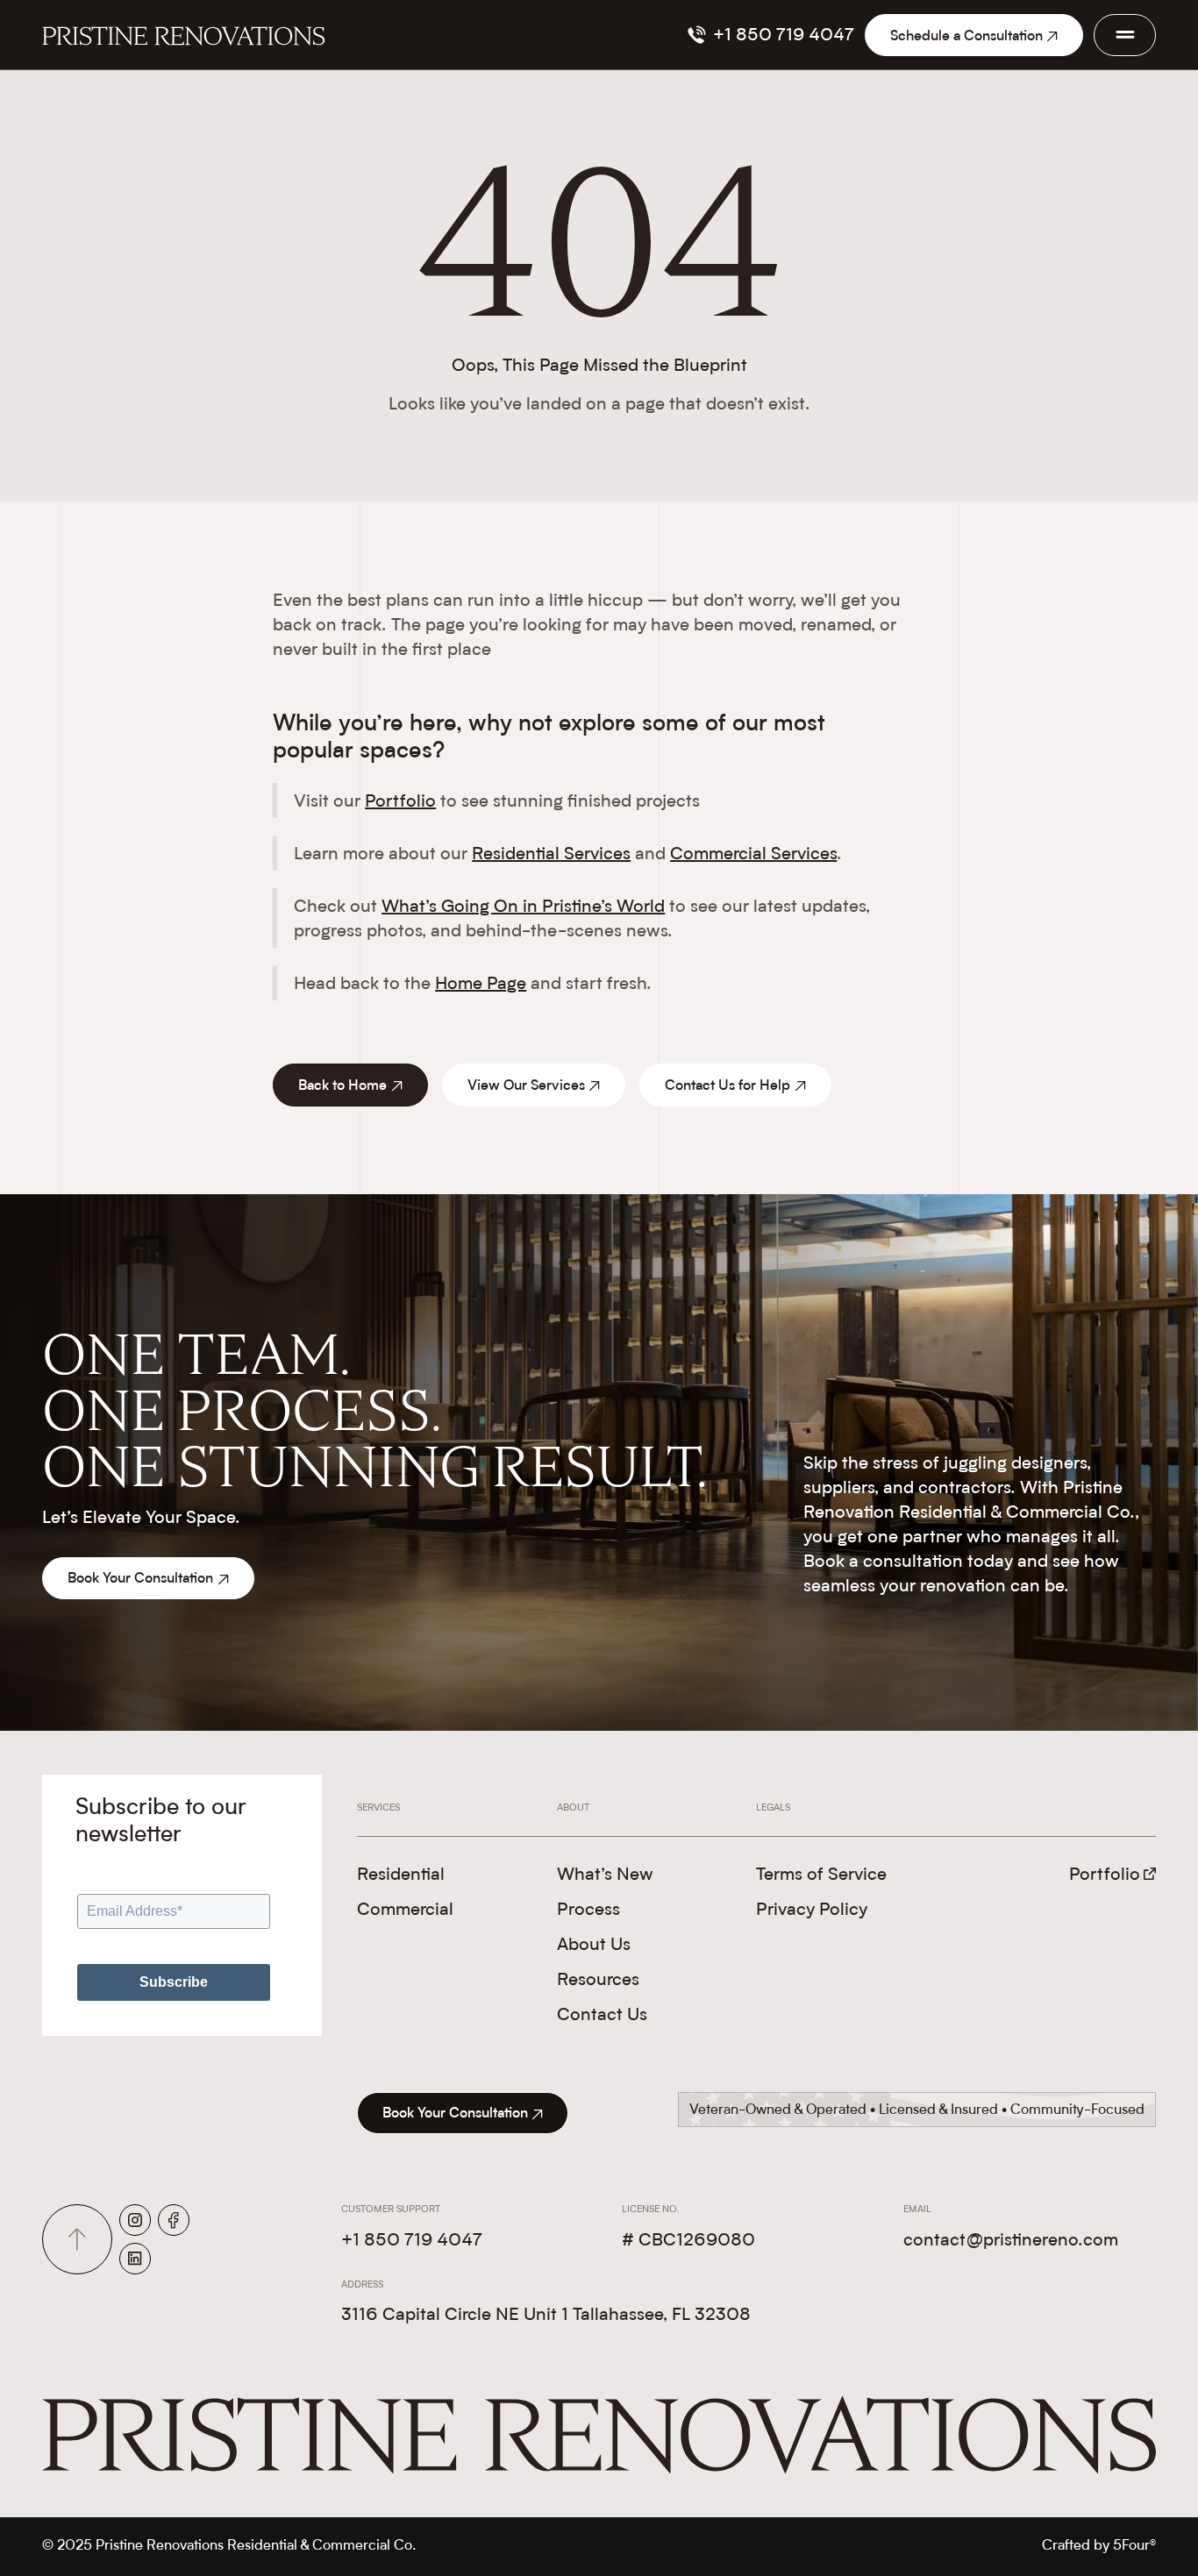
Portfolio (400, 802)
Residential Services (551, 855)
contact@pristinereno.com (1011, 2241)
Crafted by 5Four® (1099, 2546)
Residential (401, 1875)
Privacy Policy (812, 1911)
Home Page (481, 985)
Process (588, 1911)
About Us (594, 1946)
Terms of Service (821, 1875)
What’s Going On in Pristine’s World (523, 907)
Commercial (405, 1911)
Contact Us (602, 2016)
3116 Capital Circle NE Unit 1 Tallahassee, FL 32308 (546, 2316)
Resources (598, 1981)
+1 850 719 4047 (412, 2241)
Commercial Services (753, 855)
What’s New (605, 1875)
